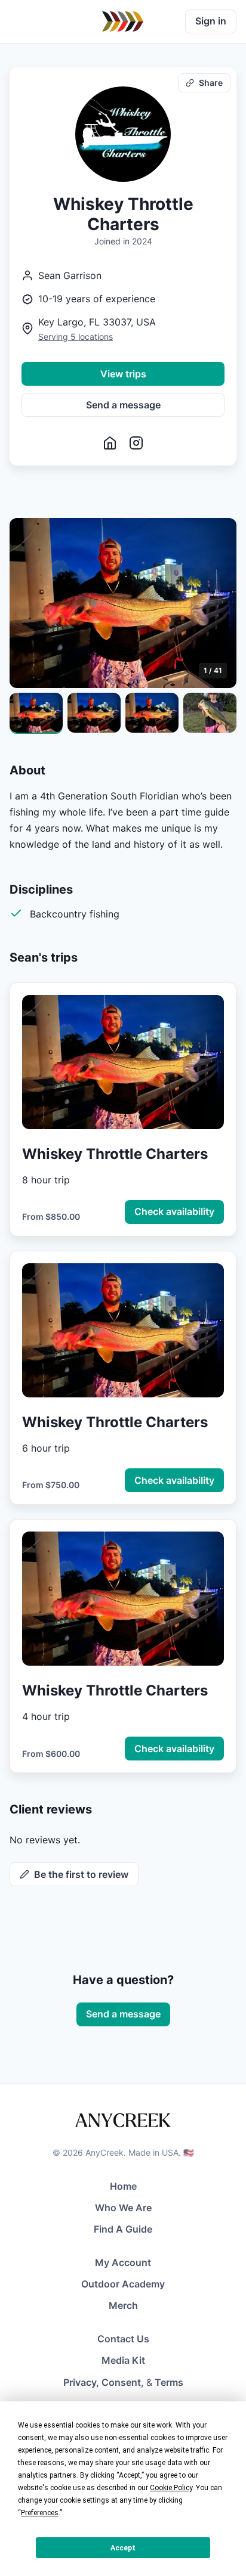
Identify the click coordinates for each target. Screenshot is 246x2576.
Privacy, (81, 2382)
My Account (123, 2262)
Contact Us (123, 2339)
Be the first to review (81, 1874)
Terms (169, 2382)
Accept (123, 2548)
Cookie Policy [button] (171, 2488)
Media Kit (123, 2360)
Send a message (123, 405)
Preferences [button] (40, 2513)
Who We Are (123, 2208)
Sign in (211, 21)
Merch (123, 2305)
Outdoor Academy (123, 2284)
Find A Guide (123, 2229)
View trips (123, 374)
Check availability (174, 1211)
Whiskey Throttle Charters (115, 1154)
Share (211, 83)
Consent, (123, 2382)
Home (123, 2186)
